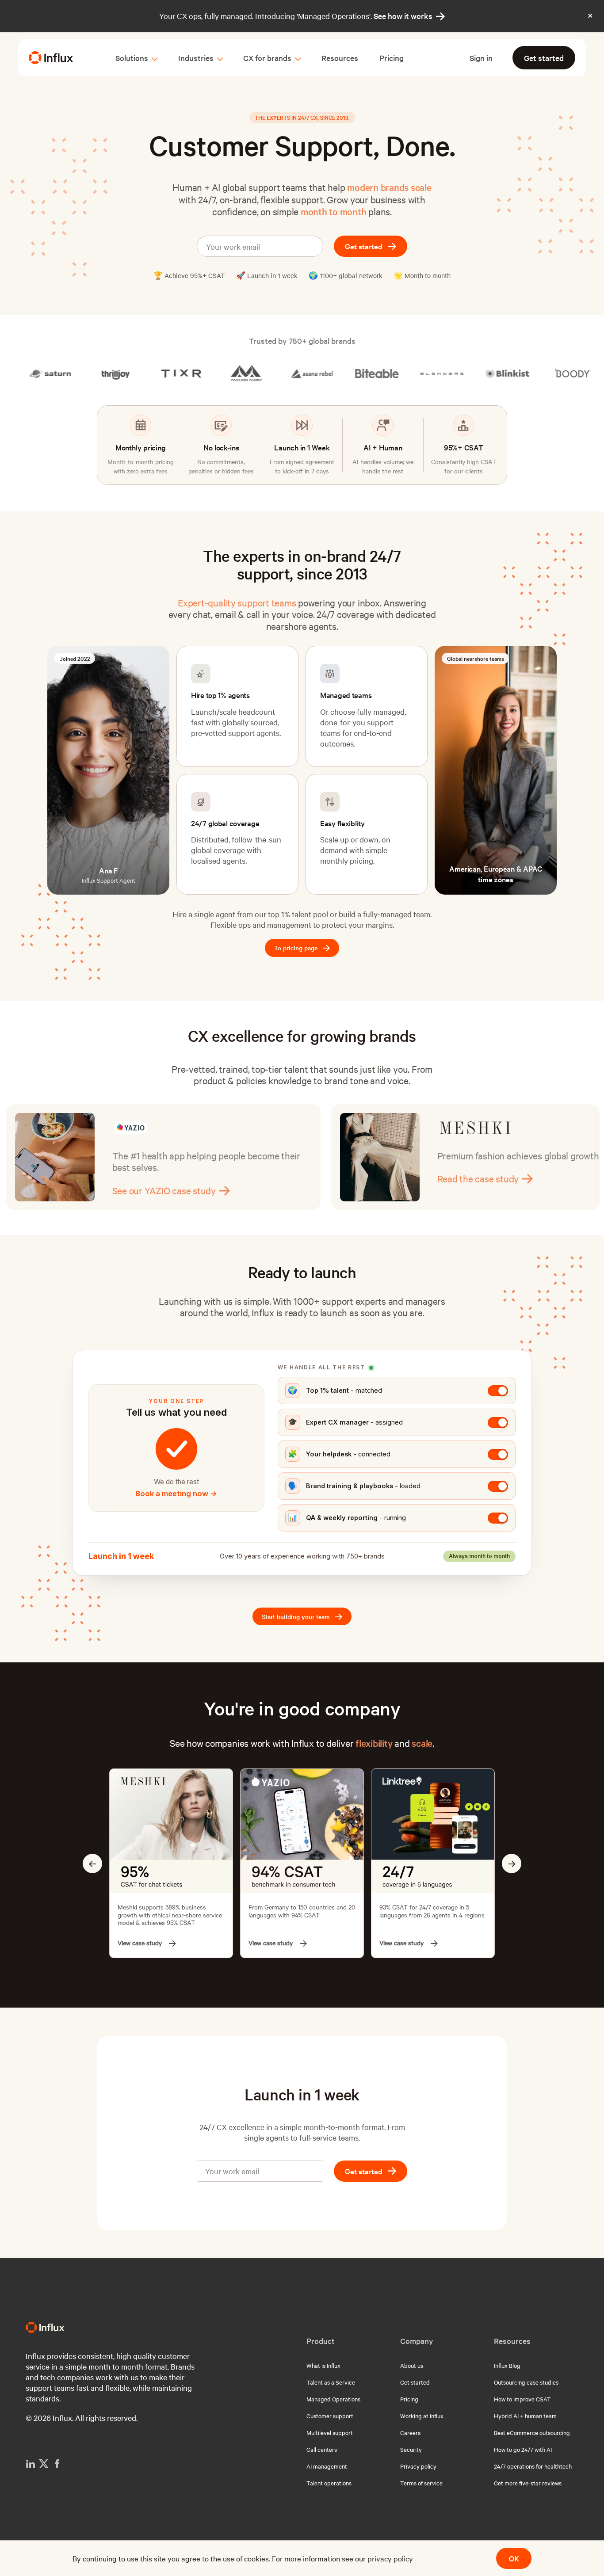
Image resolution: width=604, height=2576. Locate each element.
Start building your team (302, 1617)
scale (422, 1743)
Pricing (392, 58)
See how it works (409, 16)
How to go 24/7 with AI (523, 2449)
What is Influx (323, 2365)
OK (514, 2558)
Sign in (481, 58)
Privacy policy (418, 2466)
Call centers (322, 2449)
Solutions (132, 58)
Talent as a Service (331, 2382)
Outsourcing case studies (526, 2382)
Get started (544, 58)
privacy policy (390, 2558)
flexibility (374, 1743)
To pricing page (302, 948)
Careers (410, 2432)
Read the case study (160, 1178)
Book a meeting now (176, 1494)
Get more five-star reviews (528, 2483)
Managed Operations (333, 2399)
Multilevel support (330, 2432)
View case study (140, 1943)
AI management (327, 2466)
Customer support (330, 2416)
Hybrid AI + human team (525, 2416)
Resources (340, 58)
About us (412, 2365)
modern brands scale (389, 187)
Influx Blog (507, 2365)
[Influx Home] (51, 58)
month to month (334, 211)
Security (411, 2449)
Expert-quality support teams (237, 602)
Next (512, 1863)
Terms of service (421, 2483)
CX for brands (267, 58)
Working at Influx (422, 2416)
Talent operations (329, 2483)
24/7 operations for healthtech (533, 2466)
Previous (92, 1863)
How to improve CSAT (522, 2399)
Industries (196, 58)
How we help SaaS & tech (495, 1190)
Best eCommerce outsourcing (532, 2432)
